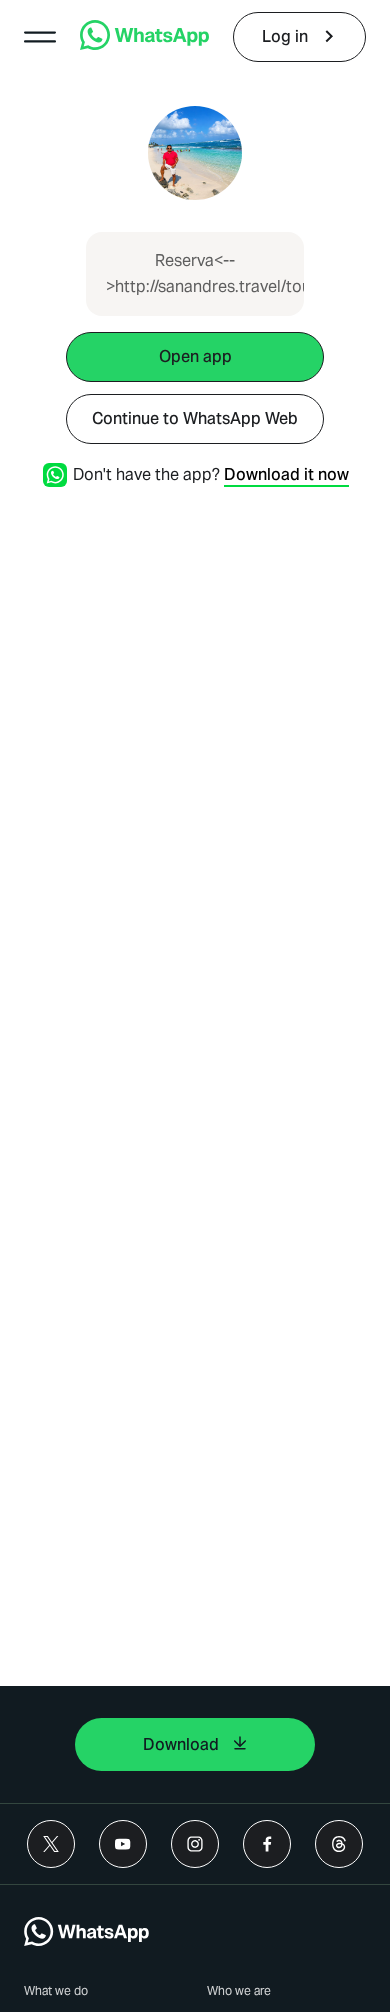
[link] (144, 44)
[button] (40, 37)
